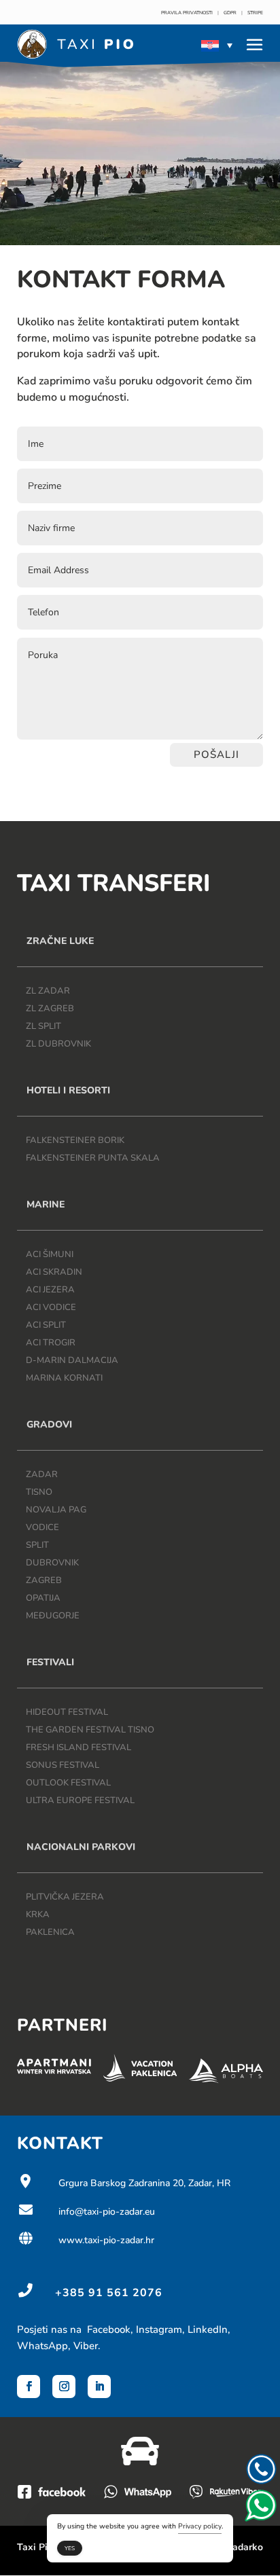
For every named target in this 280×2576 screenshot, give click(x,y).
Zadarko (245, 2547)
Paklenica (50, 1932)
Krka (38, 1915)
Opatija (43, 1598)
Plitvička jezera (65, 1897)
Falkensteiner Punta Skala (93, 1158)
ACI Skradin (54, 1272)
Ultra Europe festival (80, 1800)
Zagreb (44, 1580)
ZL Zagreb (50, 1009)
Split (37, 1545)
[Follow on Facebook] (29, 2387)
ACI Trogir (51, 1343)
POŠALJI (216, 755)
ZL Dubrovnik (58, 1044)
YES (70, 2548)
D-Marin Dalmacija (72, 1360)
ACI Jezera (50, 1290)
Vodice (42, 1527)
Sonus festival (63, 1765)
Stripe (255, 13)
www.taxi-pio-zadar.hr (86, 2240)
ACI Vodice (51, 1307)
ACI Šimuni (50, 1254)
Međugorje (53, 1616)
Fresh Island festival (78, 1747)
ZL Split (43, 1026)
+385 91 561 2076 (109, 2293)
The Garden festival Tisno (90, 1730)
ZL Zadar (48, 991)
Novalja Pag (56, 1510)
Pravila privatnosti (187, 13)
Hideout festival (67, 1712)
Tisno (39, 1492)
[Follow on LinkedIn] (99, 2387)
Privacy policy (200, 2526)
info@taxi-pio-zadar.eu (86, 2212)
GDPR (230, 13)
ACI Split (46, 1325)
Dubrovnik (52, 1563)
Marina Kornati (64, 1378)
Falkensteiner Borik (75, 1140)
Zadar (42, 1474)
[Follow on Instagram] (64, 2387)
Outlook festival (68, 1783)
